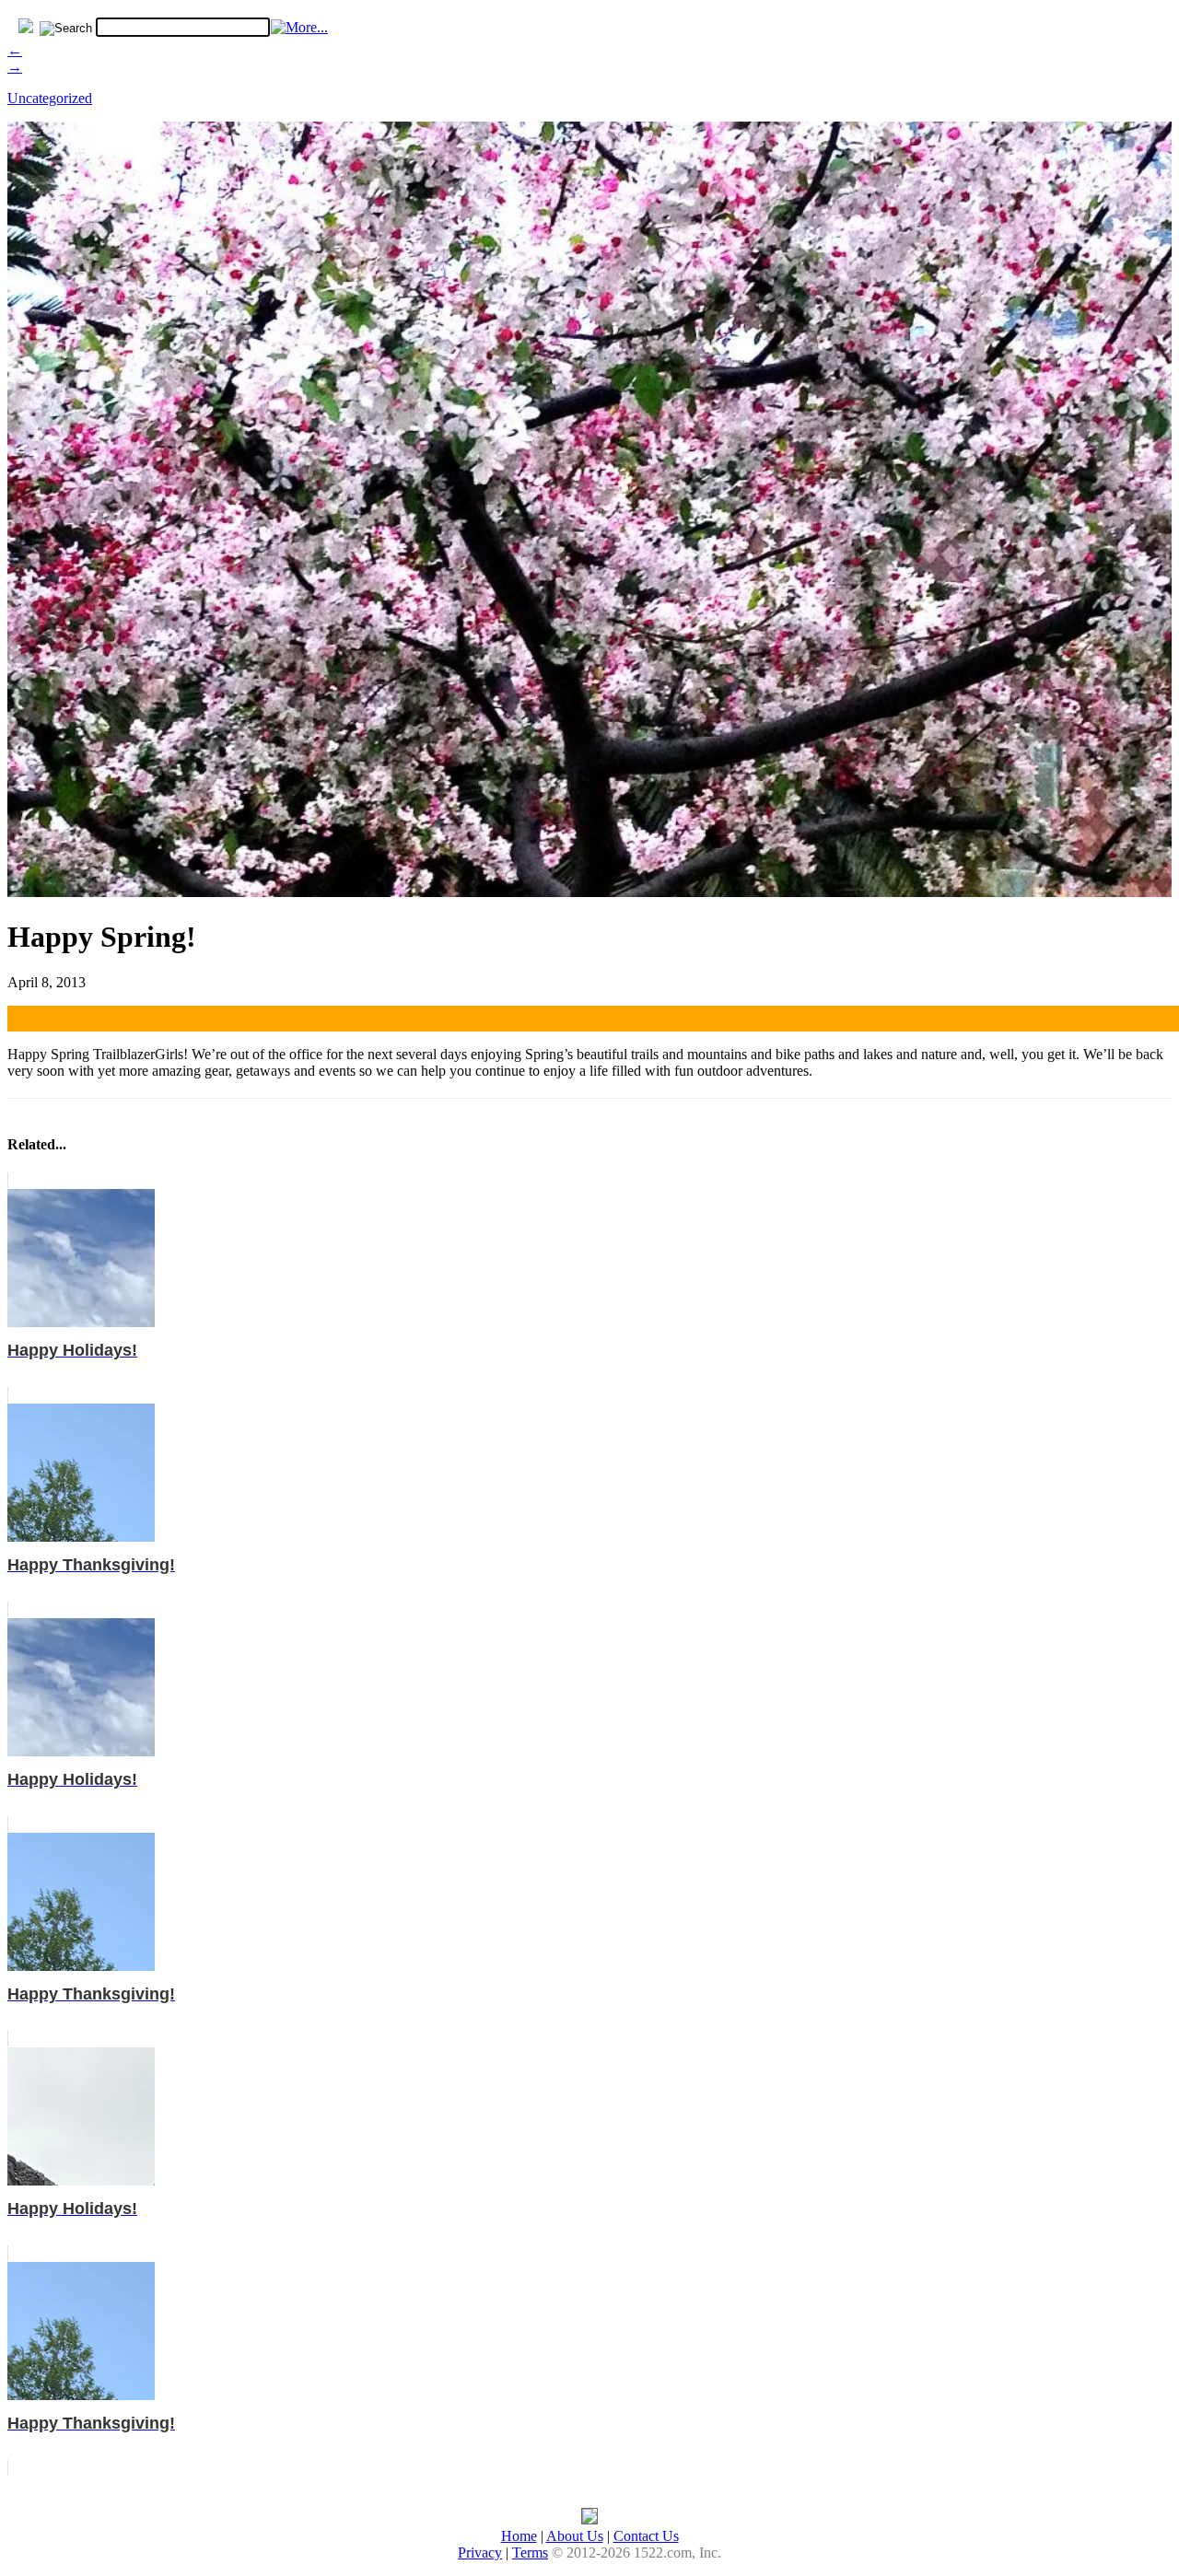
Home (519, 2536)
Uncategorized (50, 98)
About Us (575, 2536)
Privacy (480, 2553)
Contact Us (646, 2536)
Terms (530, 2553)
